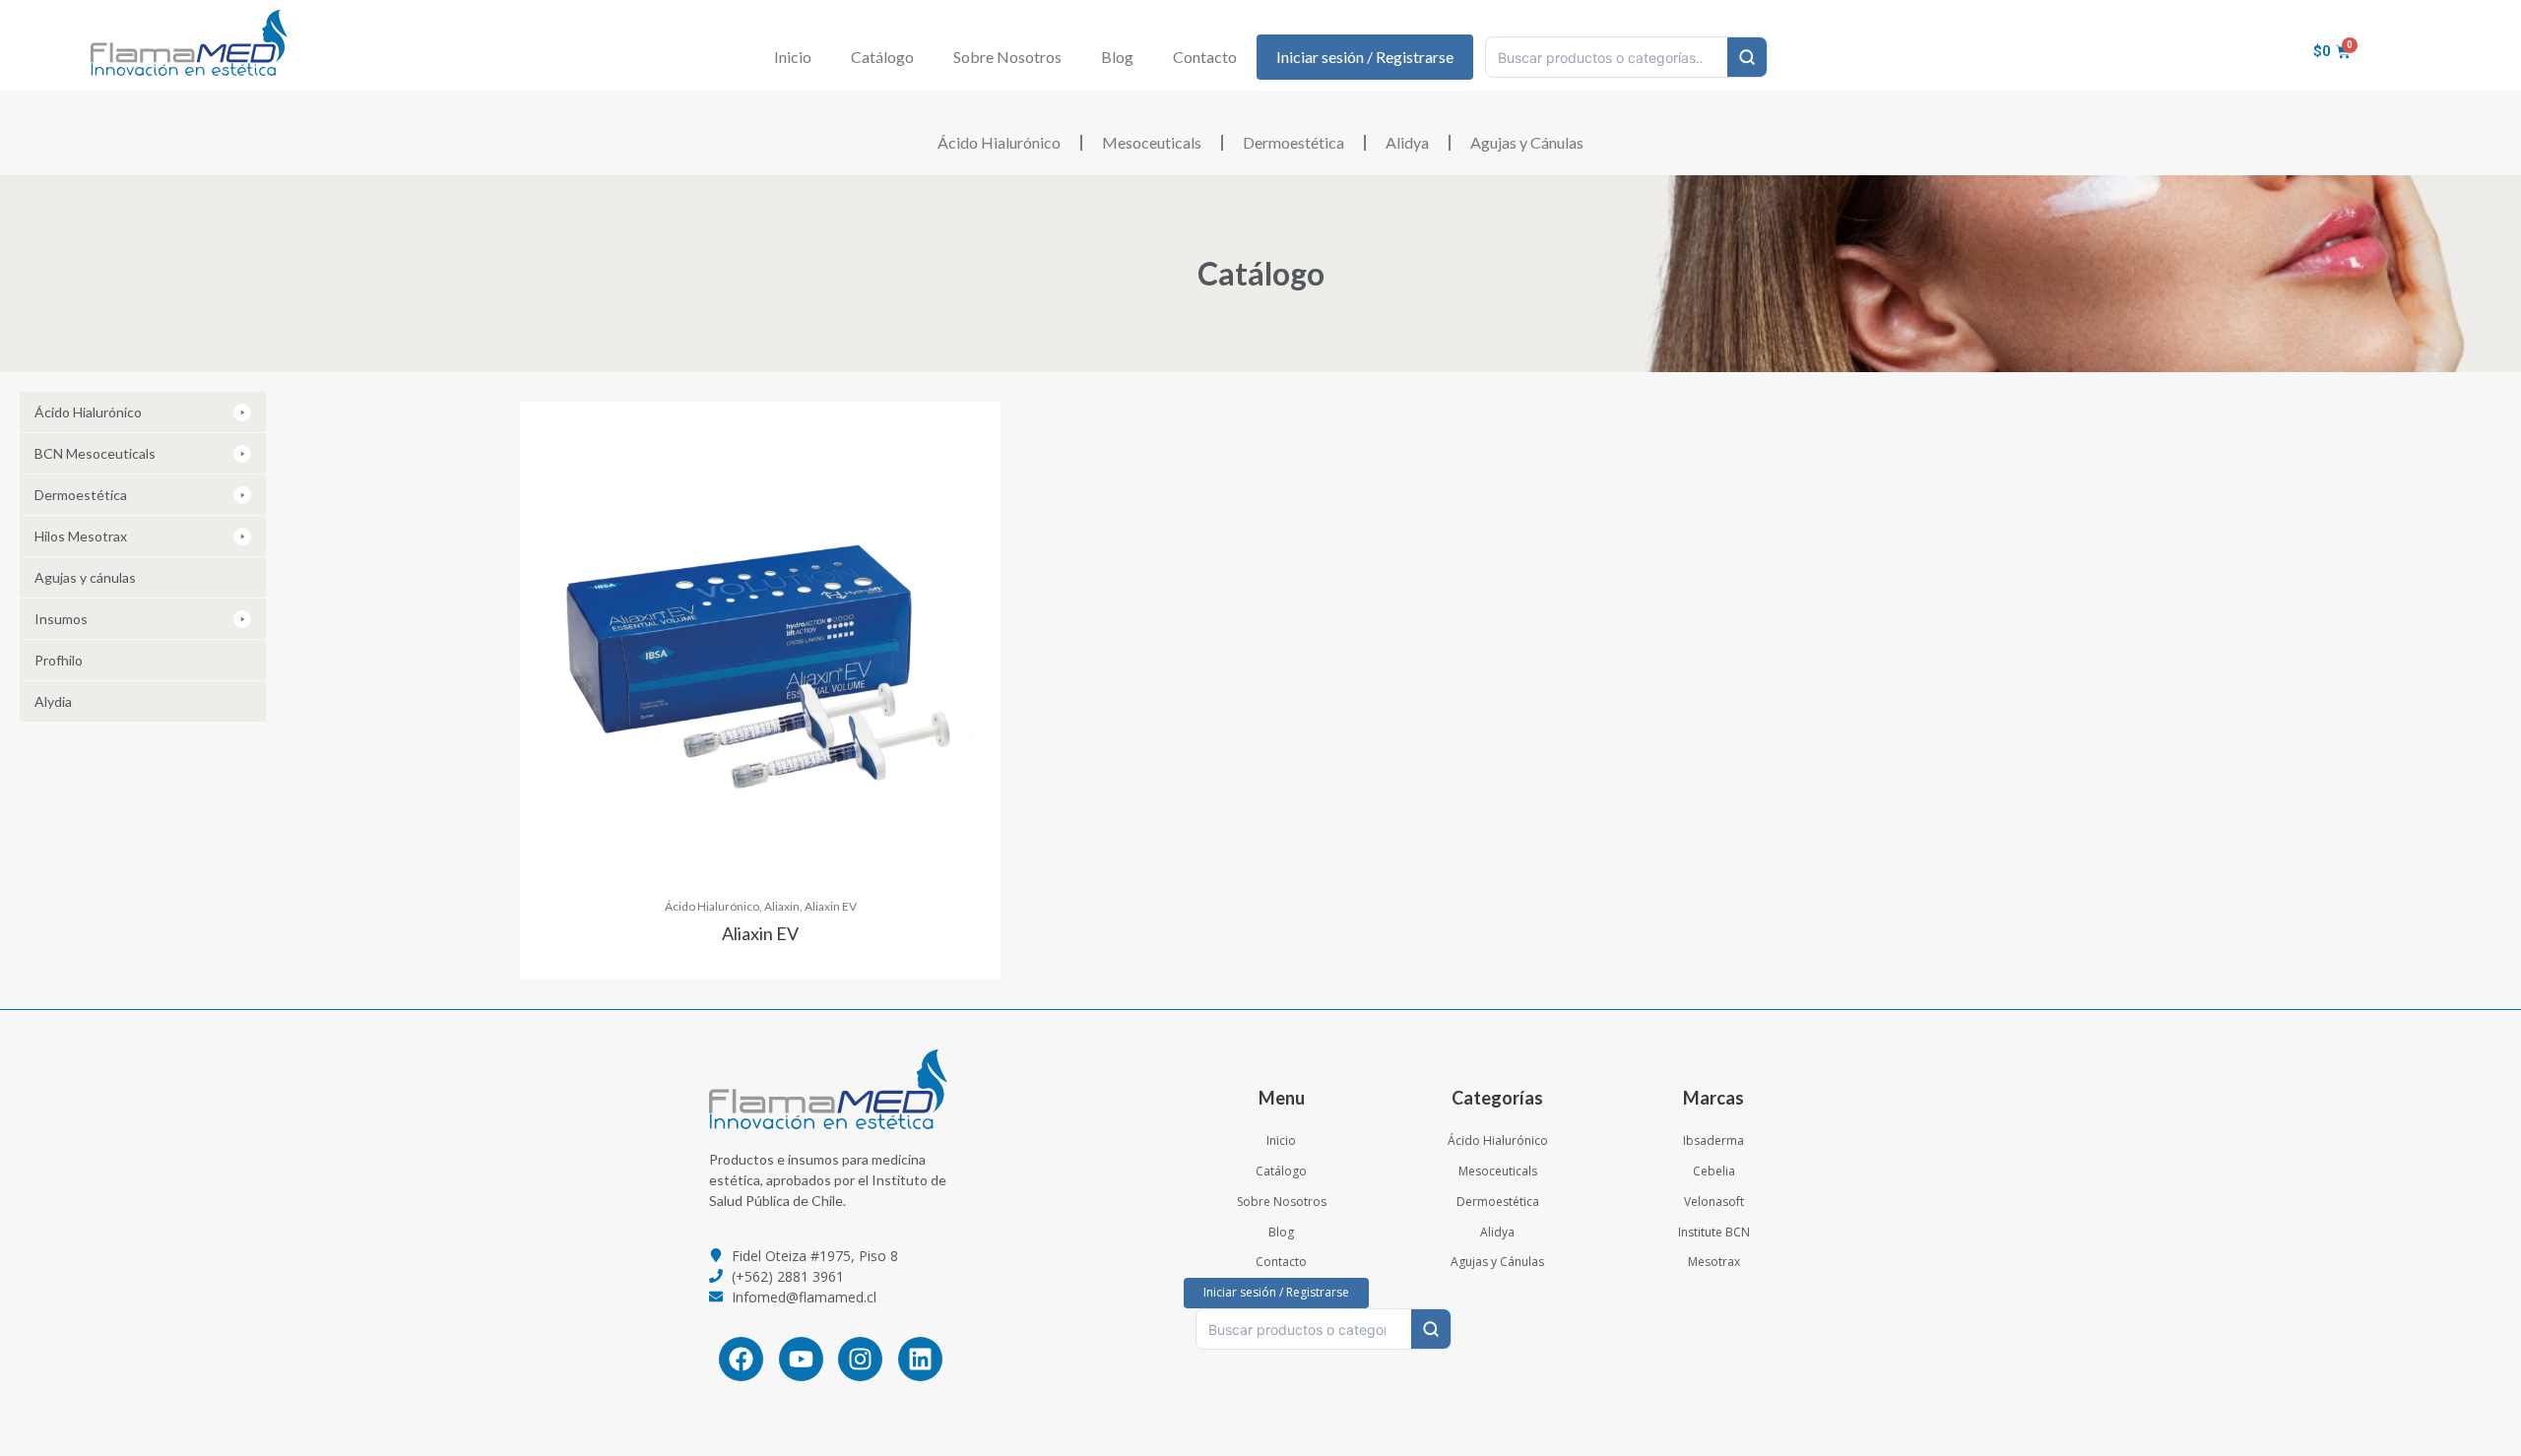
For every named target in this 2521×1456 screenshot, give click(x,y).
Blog (1117, 57)
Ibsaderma (1713, 1140)
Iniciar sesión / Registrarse (1365, 57)
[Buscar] (1747, 57)
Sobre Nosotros (1007, 57)
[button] (143, 412)
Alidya (1407, 142)
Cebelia (1714, 1171)
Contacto (1205, 57)
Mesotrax (1714, 1262)
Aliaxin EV (831, 906)
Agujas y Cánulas (1527, 142)
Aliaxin (782, 906)
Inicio (793, 57)
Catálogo (882, 57)
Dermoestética (1293, 142)
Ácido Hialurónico (999, 142)
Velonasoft (1714, 1202)
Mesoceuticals (1152, 142)
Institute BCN (1714, 1232)
